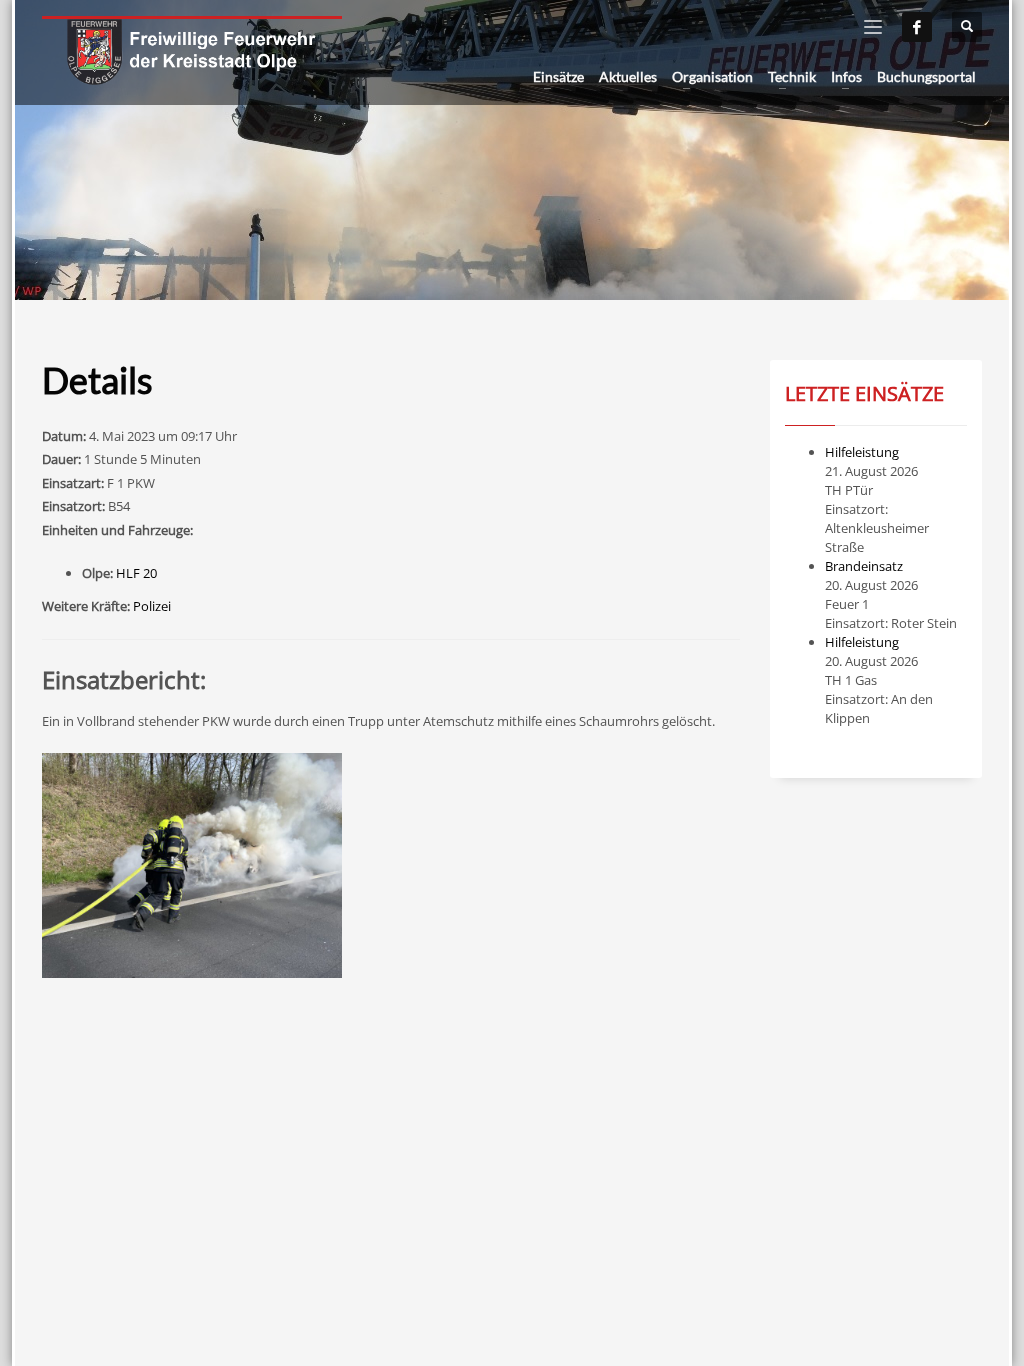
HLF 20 (136, 573)
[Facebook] (917, 27)
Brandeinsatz (864, 566)
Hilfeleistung (862, 452)
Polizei (152, 606)
